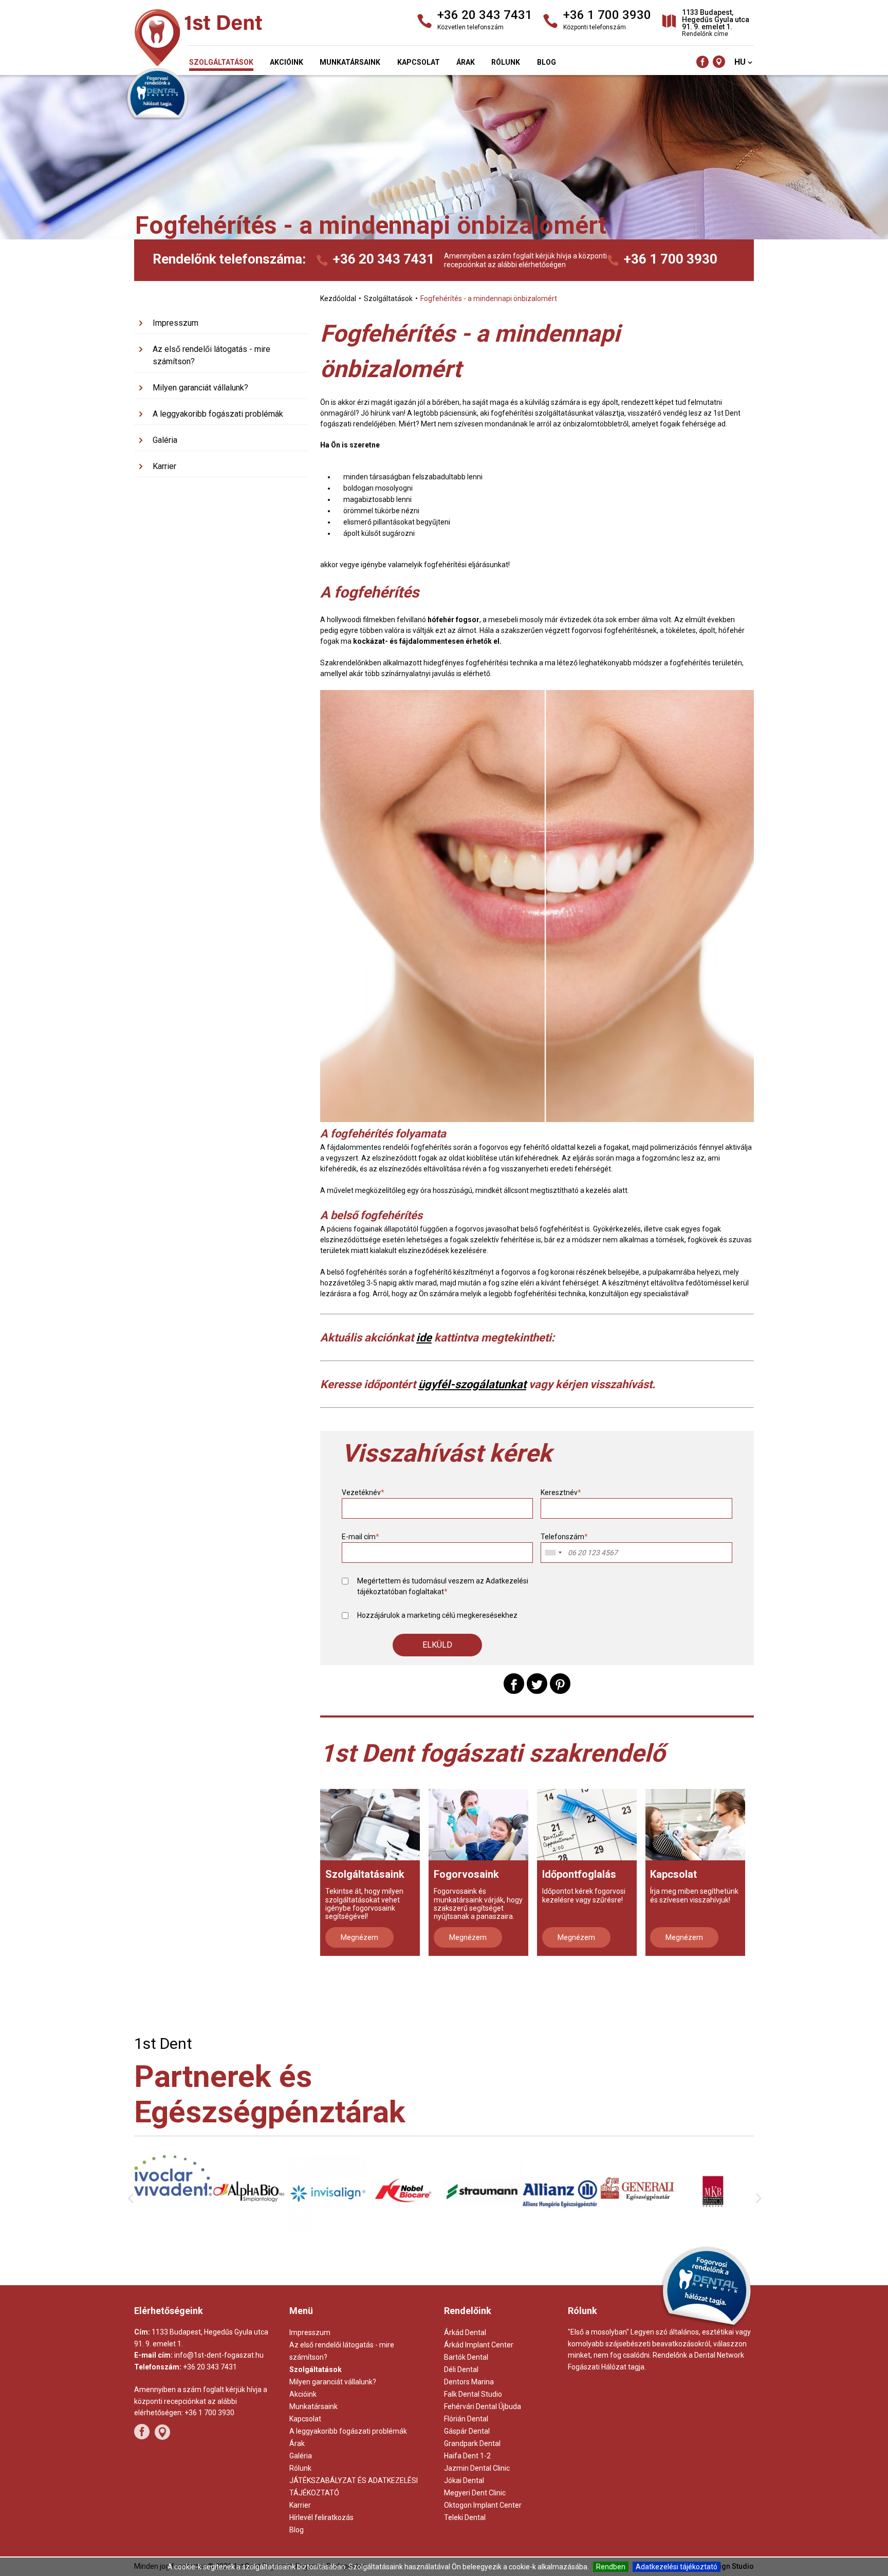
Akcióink (286, 62)
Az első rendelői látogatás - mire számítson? (211, 355)
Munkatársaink (350, 62)
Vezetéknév (363, 1492)
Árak (466, 62)
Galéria (165, 440)
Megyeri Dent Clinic (475, 2493)
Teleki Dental (465, 2517)
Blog (547, 62)
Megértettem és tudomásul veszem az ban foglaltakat (443, 1586)
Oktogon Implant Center (483, 2505)
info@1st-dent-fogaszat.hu (219, 2355)
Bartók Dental (466, 2357)
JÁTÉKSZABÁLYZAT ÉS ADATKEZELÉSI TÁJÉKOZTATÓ (354, 2487)
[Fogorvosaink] (478, 1825)
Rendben (611, 2567)
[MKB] (637, 2231)
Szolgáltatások (221, 62)
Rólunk (506, 62)
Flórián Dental (466, 2419)
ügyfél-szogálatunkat (472, 1384)
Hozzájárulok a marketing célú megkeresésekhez (437, 1615)
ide (424, 1338)
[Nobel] (328, 2230)
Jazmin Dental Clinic (477, 2468)
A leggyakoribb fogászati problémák (218, 414)
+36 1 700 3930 (671, 259)
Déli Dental (461, 2369)
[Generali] (560, 2224)
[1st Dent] (233, 39)
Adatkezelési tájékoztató (677, 2567)
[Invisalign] (251, 2230)
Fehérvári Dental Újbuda (483, 2406)
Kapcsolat (419, 62)
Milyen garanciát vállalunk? (200, 388)
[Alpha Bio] (173, 2228)
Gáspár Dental (467, 2431)
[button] (437, 1645)
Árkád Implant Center (479, 2345)
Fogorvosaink (466, 1874)
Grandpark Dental (472, 2443)
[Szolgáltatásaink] (370, 1825)
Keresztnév (561, 1492)
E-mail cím (360, 1537)
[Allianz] (483, 2232)
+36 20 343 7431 (384, 259)
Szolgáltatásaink (365, 1874)
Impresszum (175, 323)
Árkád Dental (465, 2332)
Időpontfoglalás (579, 1874)
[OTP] (715, 2223)
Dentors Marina (469, 2382)
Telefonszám (564, 1537)
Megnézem (359, 1937)
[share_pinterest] (560, 1684)
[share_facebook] (514, 1684)
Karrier (164, 466)
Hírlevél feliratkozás (321, 2517)
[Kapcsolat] (695, 1825)
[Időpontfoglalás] (587, 1825)
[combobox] (553, 1553)
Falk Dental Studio (473, 2394)
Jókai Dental (464, 2480)
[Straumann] (405, 2228)
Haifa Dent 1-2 (467, 2456)
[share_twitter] (537, 1684)
